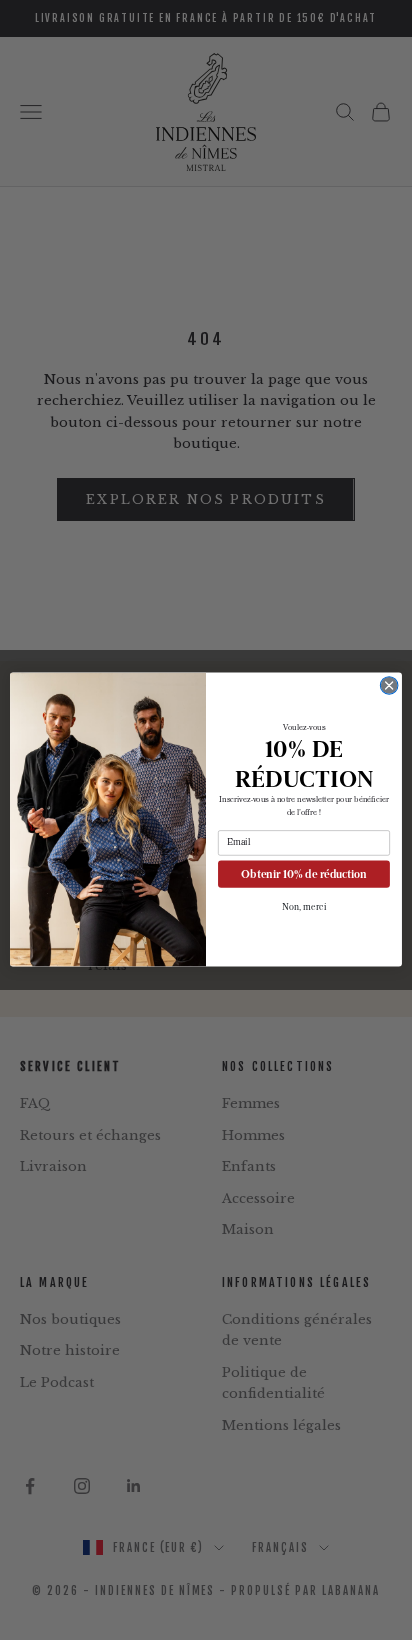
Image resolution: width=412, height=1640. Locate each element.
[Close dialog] (389, 686)
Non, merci (304, 907)
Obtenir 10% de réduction (304, 874)
